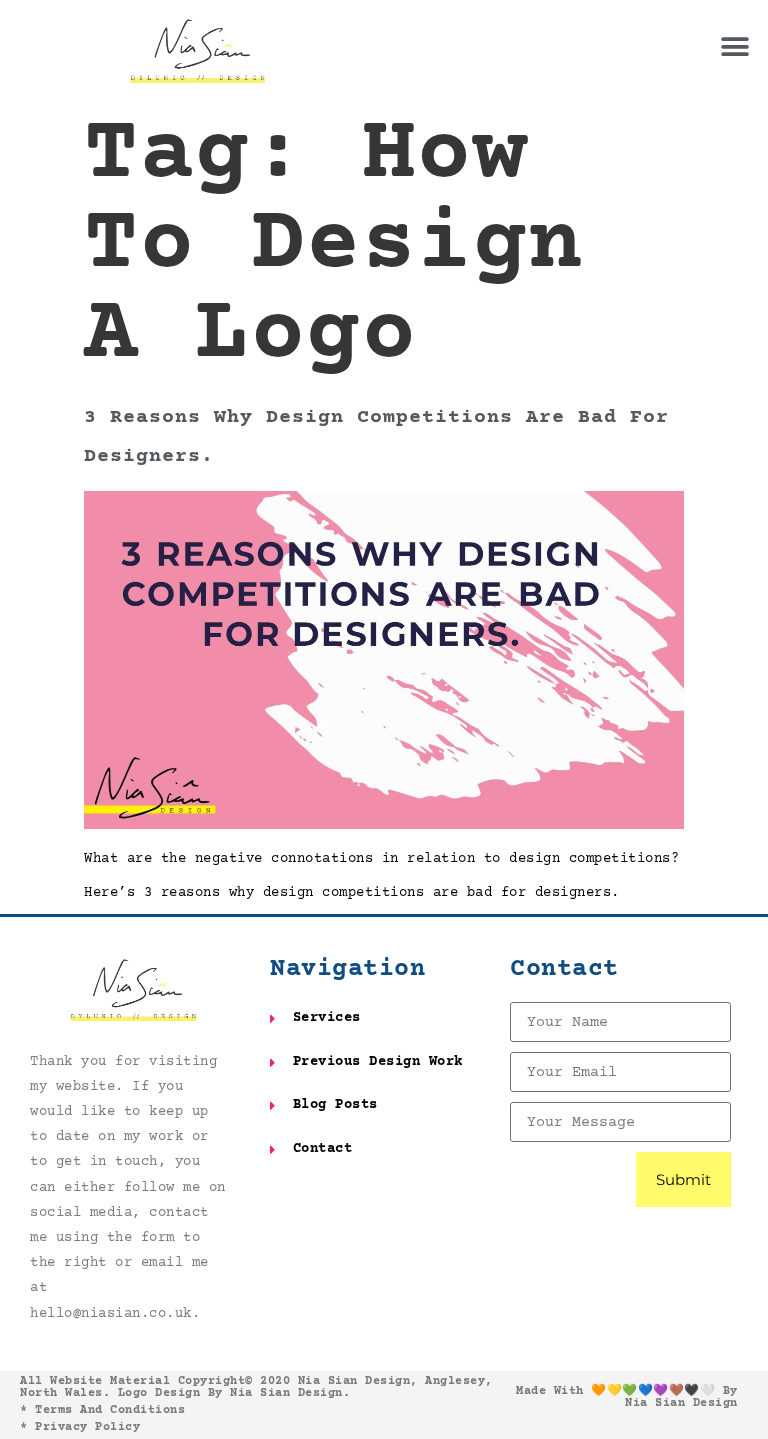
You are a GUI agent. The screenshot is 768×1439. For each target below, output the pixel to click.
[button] (736, 47)
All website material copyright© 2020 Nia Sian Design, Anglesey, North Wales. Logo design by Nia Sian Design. (256, 1387)
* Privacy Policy (80, 1427)
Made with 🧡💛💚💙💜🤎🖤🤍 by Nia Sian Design (627, 1397)
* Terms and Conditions (102, 1410)
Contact (564, 969)
